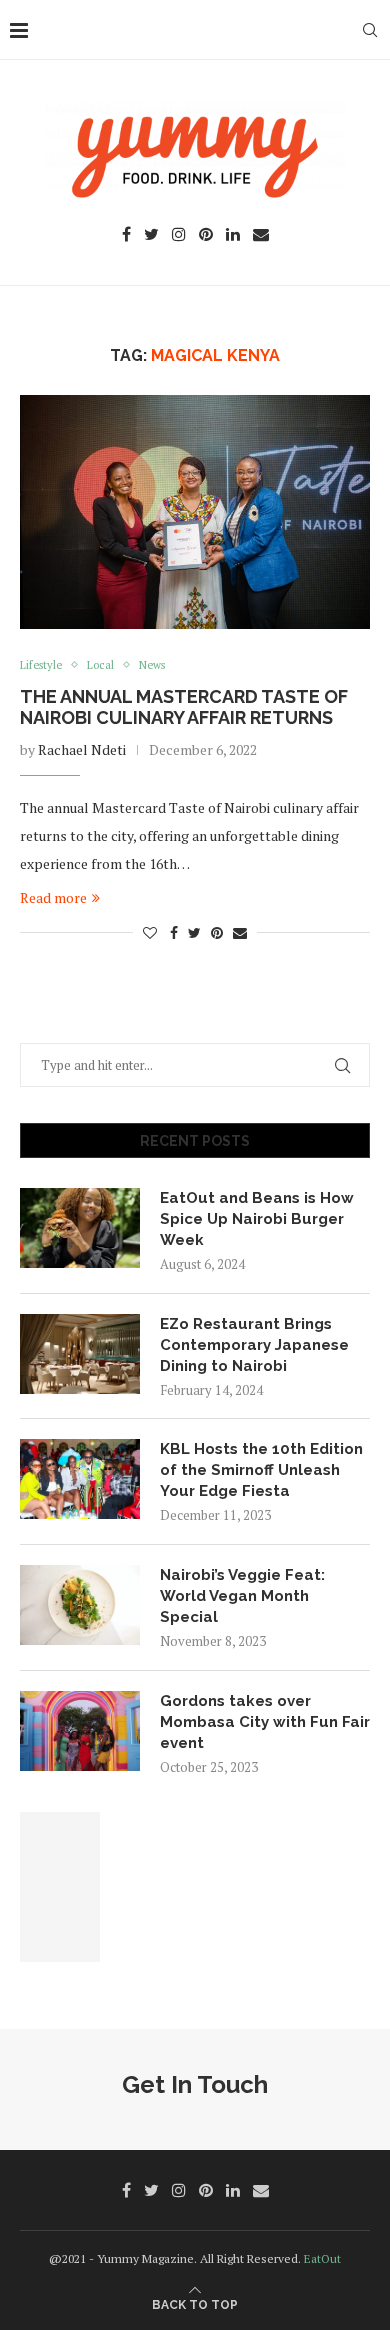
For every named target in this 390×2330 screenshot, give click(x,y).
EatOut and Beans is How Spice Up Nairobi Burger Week (257, 1219)
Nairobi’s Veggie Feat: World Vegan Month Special (242, 1596)
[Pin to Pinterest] (217, 932)
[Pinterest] (206, 235)
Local (100, 665)
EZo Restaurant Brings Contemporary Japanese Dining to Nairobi (254, 1345)
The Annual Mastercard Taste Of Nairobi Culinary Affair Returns (184, 707)
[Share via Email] (240, 932)
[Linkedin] (233, 235)
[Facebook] (126, 235)
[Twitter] (151, 235)
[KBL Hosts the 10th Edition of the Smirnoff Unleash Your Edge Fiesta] (80, 1479)
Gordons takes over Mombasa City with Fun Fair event (265, 1722)
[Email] (261, 235)
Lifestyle (41, 665)
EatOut (322, 2258)
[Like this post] (150, 932)
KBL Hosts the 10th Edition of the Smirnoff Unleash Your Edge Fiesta (261, 1470)
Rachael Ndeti (82, 749)
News (152, 665)
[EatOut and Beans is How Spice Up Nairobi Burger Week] (80, 1228)
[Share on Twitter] (194, 932)
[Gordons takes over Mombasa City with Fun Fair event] (80, 1731)
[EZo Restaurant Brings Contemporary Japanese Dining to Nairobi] (80, 1354)
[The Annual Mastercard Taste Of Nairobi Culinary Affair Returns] (195, 511)
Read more (53, 897)
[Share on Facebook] (174, 932)
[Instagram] (179, 235)
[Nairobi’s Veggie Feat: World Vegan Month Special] (80, 1605)
